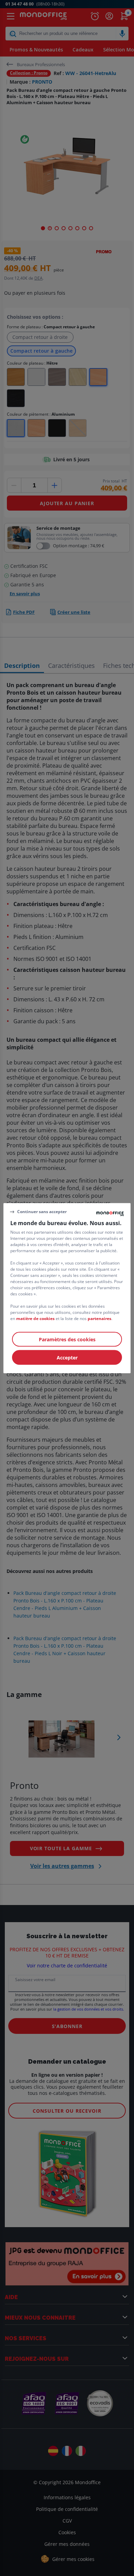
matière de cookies (35, 1318)
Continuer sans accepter (42, 1212)
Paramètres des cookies (67, 1339)
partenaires (99, 1318)
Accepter (67, 1357)
